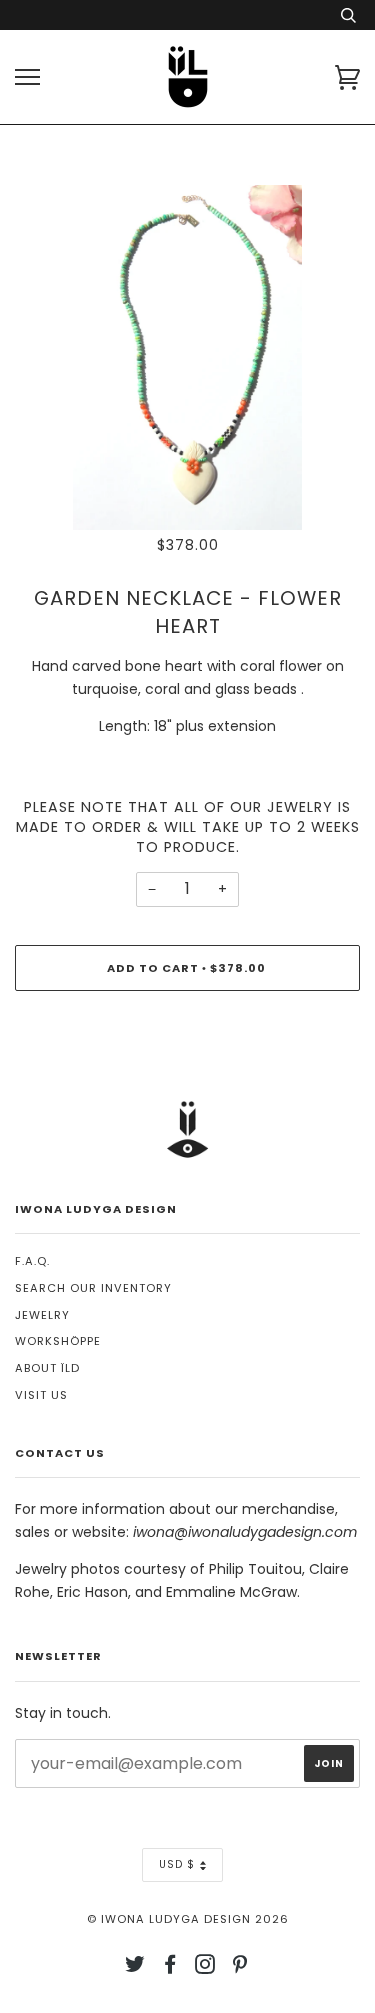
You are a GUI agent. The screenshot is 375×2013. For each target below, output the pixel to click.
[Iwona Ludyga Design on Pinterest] (240, 1968)
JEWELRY (42, 1315)
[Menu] (27, 77)
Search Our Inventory (93, 1288)
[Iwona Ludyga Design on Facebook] (170, 1968)
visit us (41, 1395)
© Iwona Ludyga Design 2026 (188, 1919)
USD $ (177, 1864)
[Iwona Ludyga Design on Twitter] (135, 1968)
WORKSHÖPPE (58, 1341)
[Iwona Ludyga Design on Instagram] (205, 1968)
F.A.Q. (32, 1261)
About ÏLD (47, 1368)
